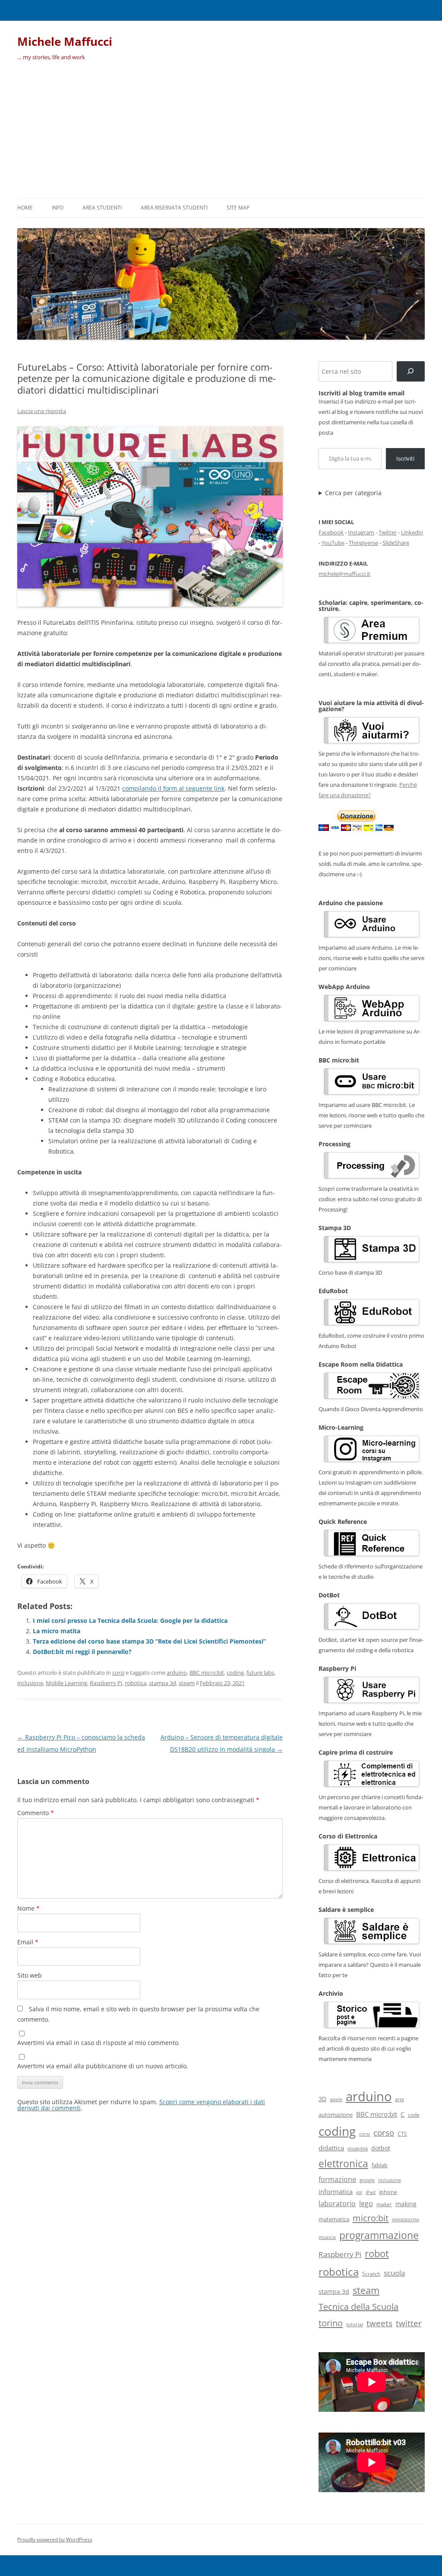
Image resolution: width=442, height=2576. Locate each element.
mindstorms (406, 2219)
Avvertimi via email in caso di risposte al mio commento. (99, 2043)
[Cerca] (411, 371)
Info (58, 208)
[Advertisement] (221, 133)
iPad (371, 2192)
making (406, 2204)
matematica (334, 2219)
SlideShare (396, 543)
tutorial (355, 2325)
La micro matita (57, 1631)
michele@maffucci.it (344, 574)
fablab (380, 2165)
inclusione (30, 1683)
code (414, 2115)
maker (384, 2204)
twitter (409, 2323)
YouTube (333, 543)
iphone (388, 2192)
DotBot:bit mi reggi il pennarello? (82, 1652)
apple (336, 2099)
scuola (394, 2273)
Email (28, 1942)
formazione (337, 2179)
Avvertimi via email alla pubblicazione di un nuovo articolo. (103, 2066)
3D (322, 2099)
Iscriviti (405, 458)
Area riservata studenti (174, 208)
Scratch (371, 2274)
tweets (379, 2323)
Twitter (388, 532)
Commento (36, 1813)
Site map (238, 208)
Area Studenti (102, 208)
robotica (136, 1683)
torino (331, 2323)
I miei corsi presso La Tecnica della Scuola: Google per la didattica (130, 1620)
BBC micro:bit (207, 1673)
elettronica (343, 2163)
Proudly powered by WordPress (55, 2539)
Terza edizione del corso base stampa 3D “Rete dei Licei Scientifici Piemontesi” (149, 1641)
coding (235, 1673)
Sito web (30, 1975)
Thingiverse (363, 543)
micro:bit (371, 2218)
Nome (28, 1908)
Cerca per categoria (353, 493)
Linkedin (412, 532)
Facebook (331, 532)
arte (399, 2099)
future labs (260, 1673)
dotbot (381, 2148)
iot (359, 2192)
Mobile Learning (66, 1683)
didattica (331, 2148)
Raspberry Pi (106, 1683)
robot (377, 2253)
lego (366, 2204)
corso (384, 2133)
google (367, 2180)
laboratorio (337, 2204)
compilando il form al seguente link (173, 788)
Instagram (361, 532)
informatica (336, 2191)
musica (327, 2237)
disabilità (358, 2148)
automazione (336, 2115)
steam (187, 1683)
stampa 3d (163, 1683)
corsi (118, 1673)
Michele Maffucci (65, 41)
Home (25, 208)
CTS (402, 2134)
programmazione (379, 2235)
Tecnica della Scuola (358, 2307)
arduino (177, 1673)
